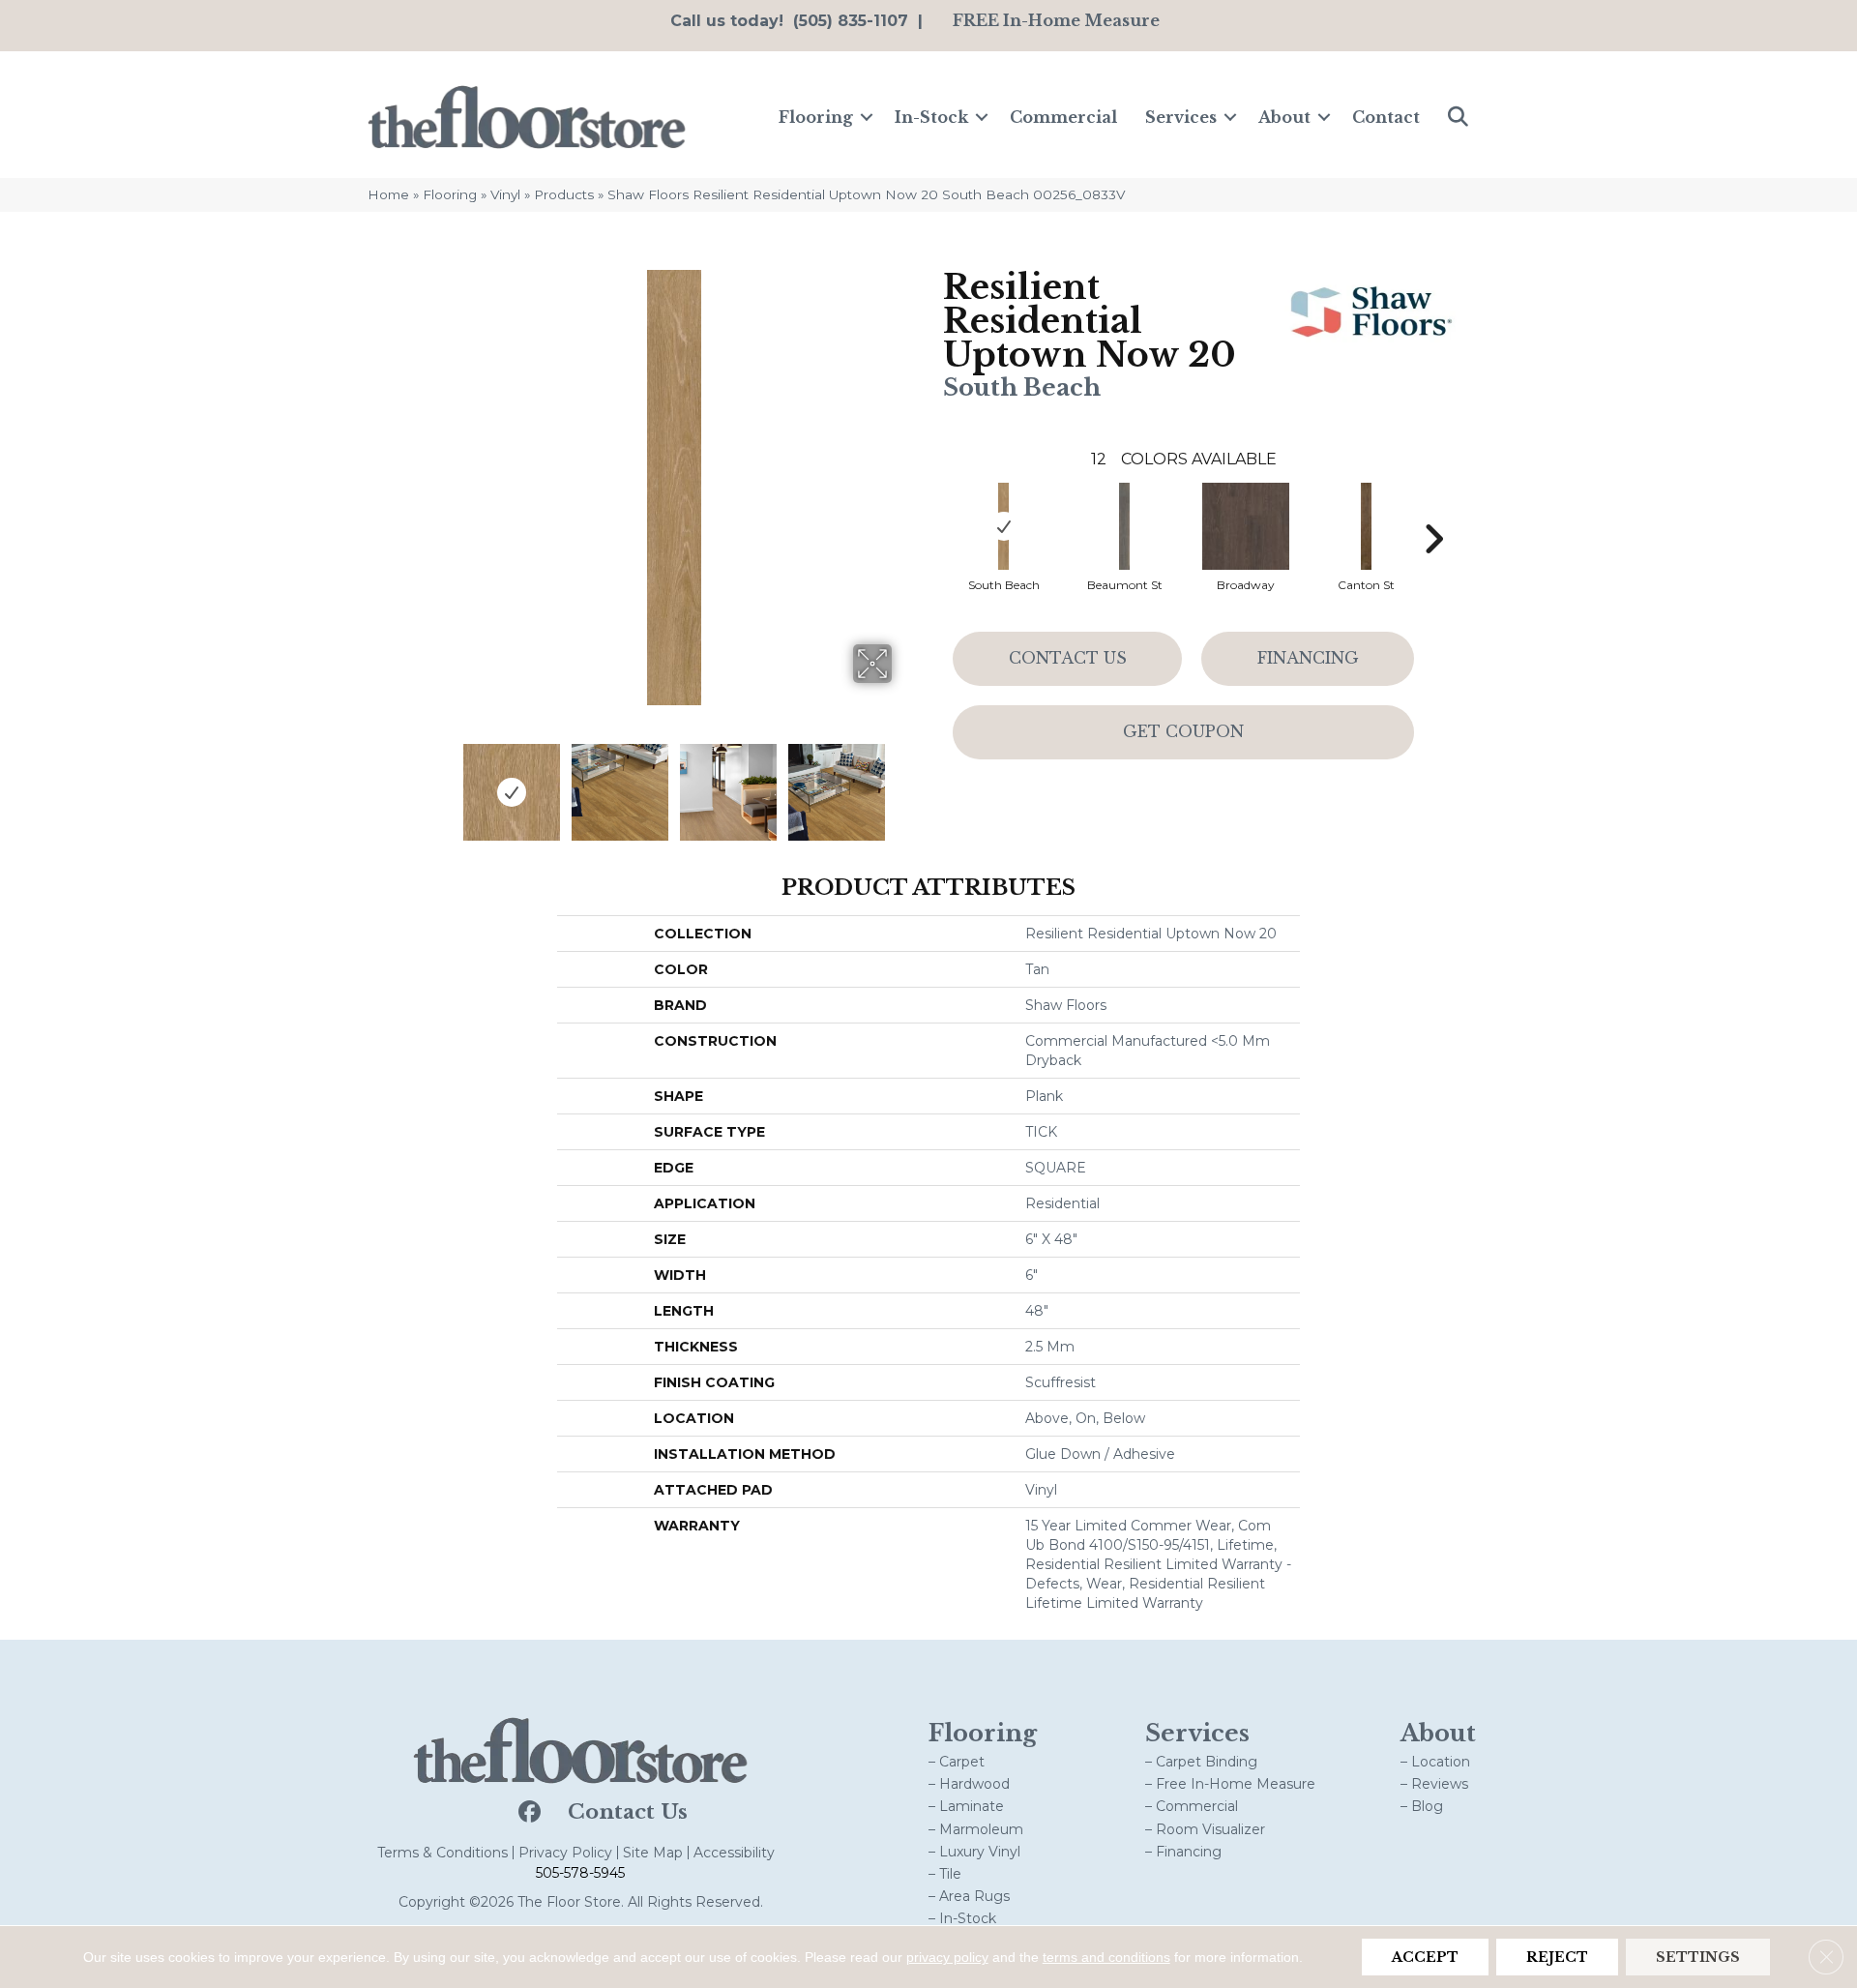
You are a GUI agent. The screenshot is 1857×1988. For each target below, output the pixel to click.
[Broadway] (1246, 526)
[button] (867, 117)
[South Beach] (1004, 526)
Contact (1386, 117)
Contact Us (1068, 658)
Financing (1308, 658)
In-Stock (931, 117)
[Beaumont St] (1125, 526)
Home (388, 194)
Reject (1557, 1957)
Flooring (816, 117)
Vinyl (505, 194)
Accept (1425, 1957)
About (1284, 117)
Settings (1698, 1957)
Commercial (1063, 117)
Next (904, 783)
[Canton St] (1367, 526)
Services (1181, 117)
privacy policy (947, 1957)
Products (564, 194)
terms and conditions (1106, 1957)
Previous (443, 783)
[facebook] (528, 1813)
